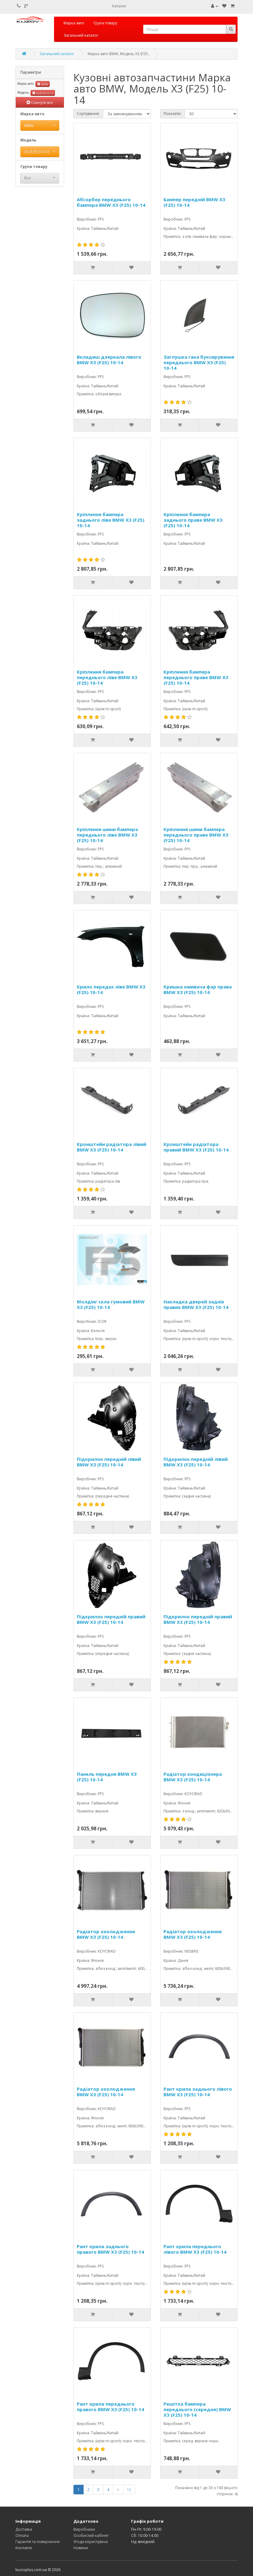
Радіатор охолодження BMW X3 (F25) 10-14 (106, 1934)
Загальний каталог (81, 35)
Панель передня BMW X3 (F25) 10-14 (107, 1777)
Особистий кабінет (91, 2535)
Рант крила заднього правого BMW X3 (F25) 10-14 (110, 2249)
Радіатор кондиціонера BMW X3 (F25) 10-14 (193, 1777)
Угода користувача (91, 2542)
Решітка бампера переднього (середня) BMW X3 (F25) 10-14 (197, 2409)
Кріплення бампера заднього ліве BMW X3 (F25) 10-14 (111, 520)
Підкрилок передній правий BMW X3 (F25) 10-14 (111, 1619)
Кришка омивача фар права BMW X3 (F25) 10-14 (198, 990)
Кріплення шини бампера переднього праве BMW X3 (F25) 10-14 (196, 835)
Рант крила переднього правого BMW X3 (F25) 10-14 (110, 2407)
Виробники (84, 2529)
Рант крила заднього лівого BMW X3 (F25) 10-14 (198, 2092)
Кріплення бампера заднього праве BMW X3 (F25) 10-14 (193, 520)
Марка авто (74, 23)
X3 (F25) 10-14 (44, 93)
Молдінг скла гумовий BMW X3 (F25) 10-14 (111, 1304)
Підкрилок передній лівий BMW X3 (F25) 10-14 (109, 1462)
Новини (81, 2548)
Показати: (172, 114)
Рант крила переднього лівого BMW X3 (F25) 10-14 (195, 2249)
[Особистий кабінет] (215, 6)
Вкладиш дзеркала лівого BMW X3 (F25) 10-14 (109, 360)
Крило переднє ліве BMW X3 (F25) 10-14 (111, 990)
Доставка (24, 2529)
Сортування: (88, 114)
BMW (44, 84)
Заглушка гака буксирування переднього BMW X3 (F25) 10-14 (199, 362)
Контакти (24, 2548)
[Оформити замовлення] (232, 6)
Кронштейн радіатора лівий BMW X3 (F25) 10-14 (112, 1147)
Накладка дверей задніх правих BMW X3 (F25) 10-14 (196, 1304)
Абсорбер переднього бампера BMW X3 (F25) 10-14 (111, 202)
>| (129, 2490)
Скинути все (42, 102)
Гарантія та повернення (37, 2542)
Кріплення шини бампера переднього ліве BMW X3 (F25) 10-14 (107, 835)
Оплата (22, 2535)
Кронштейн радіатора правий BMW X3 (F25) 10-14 (196, 1147)
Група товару (105, 23)
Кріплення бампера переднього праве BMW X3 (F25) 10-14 (196, 677)
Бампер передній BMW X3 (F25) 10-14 (194, 202)
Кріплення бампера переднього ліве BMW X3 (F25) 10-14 (107, 677)
